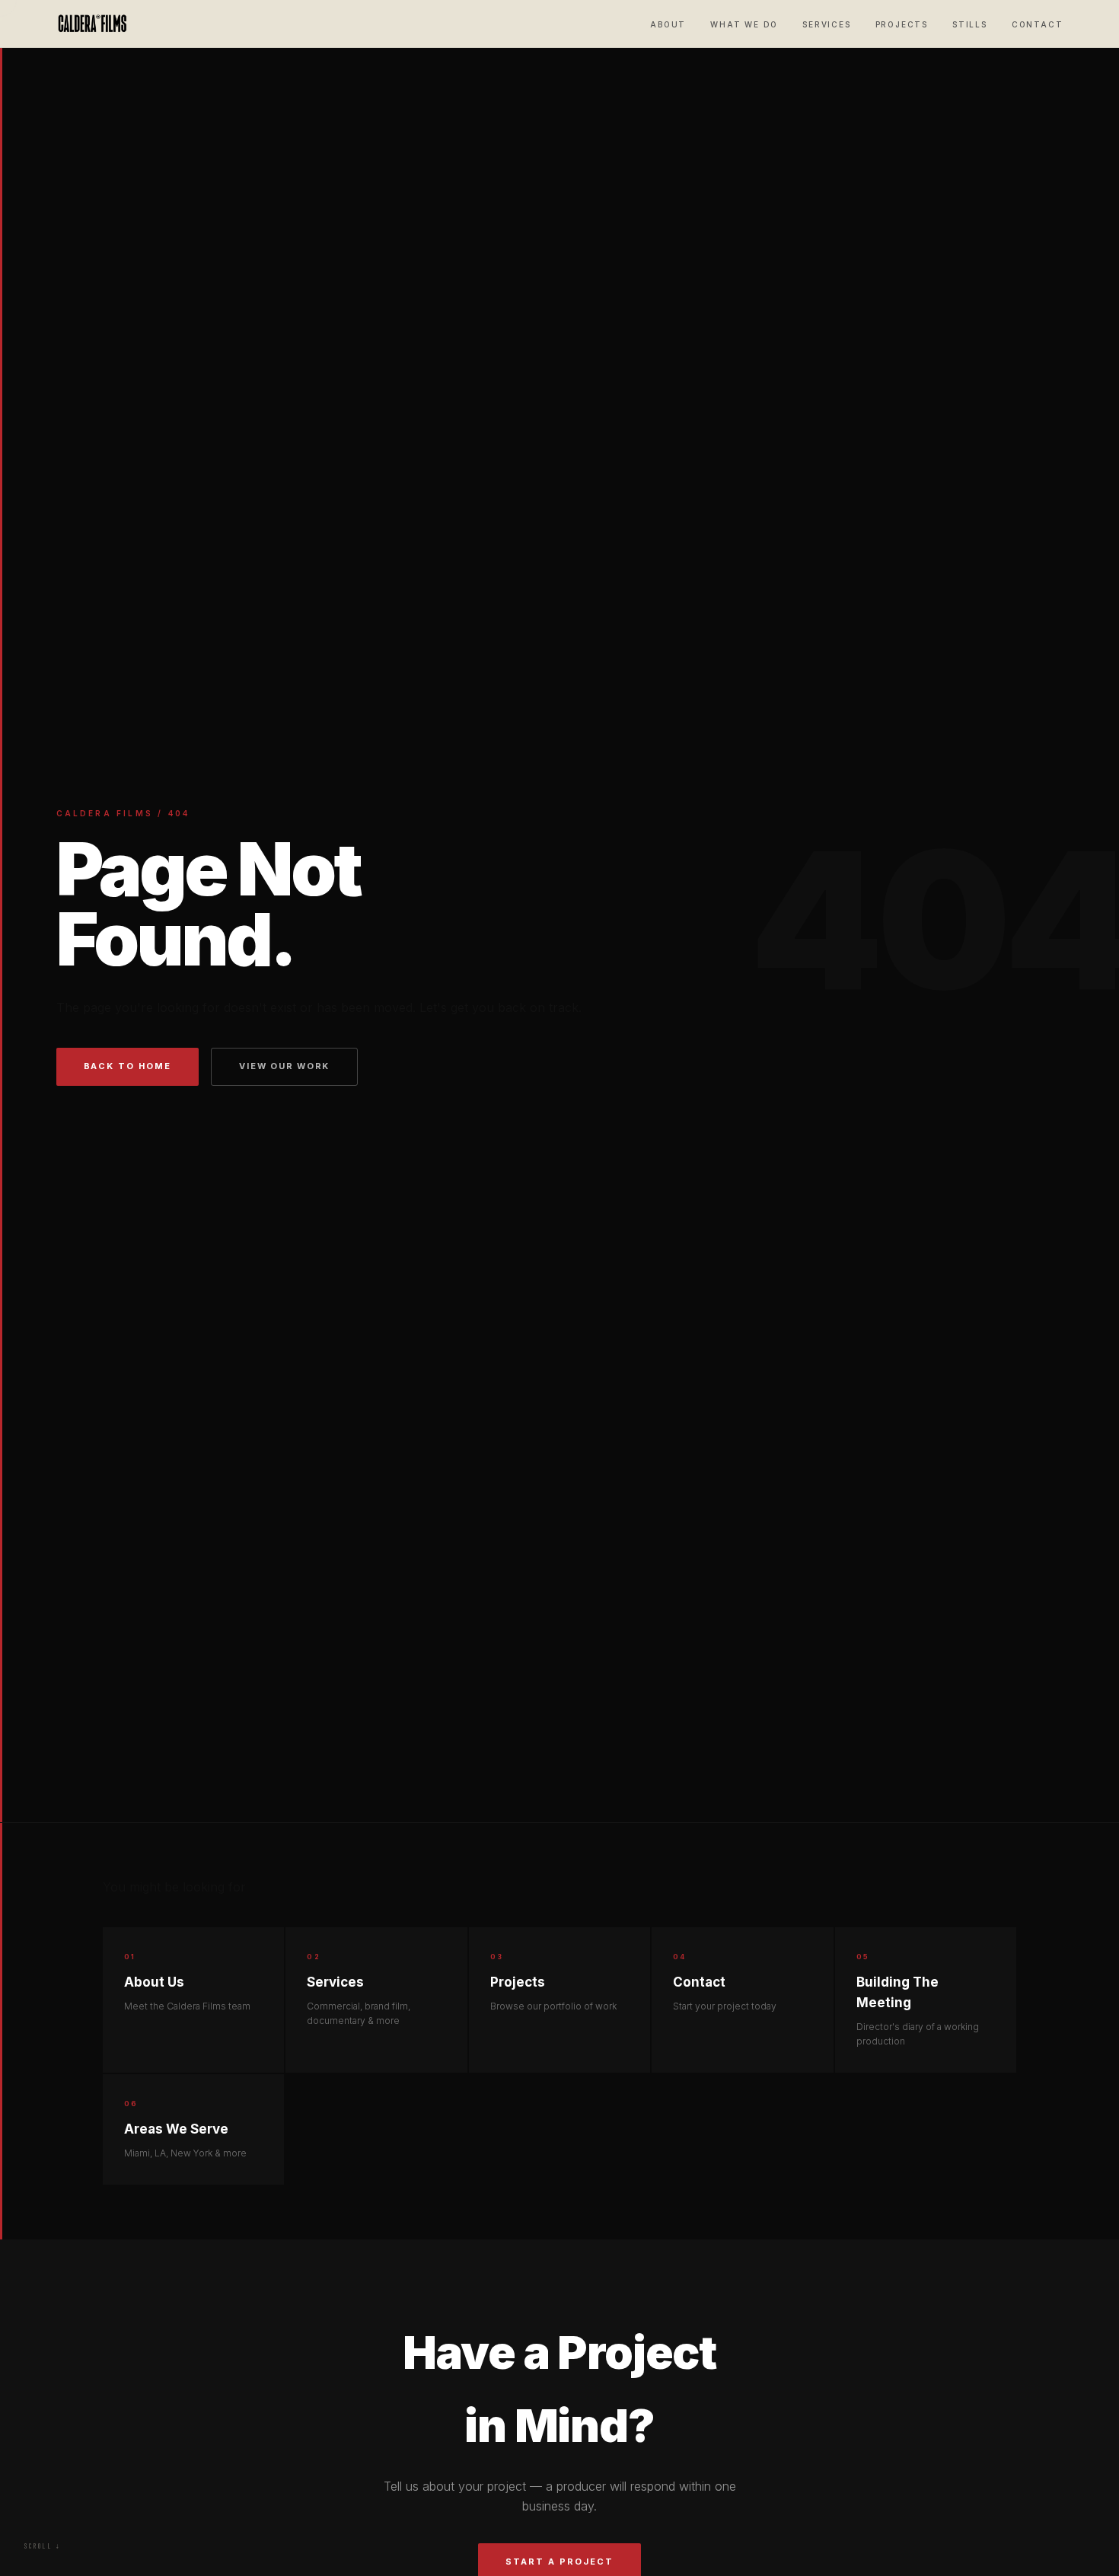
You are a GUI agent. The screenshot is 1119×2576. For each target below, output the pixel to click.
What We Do (744, 24)
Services (826, 24)
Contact (1038, 24)
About (668, 24)
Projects (902, 24)
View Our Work (284, 1066)
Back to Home (128, 1066)
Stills (970, 24)
